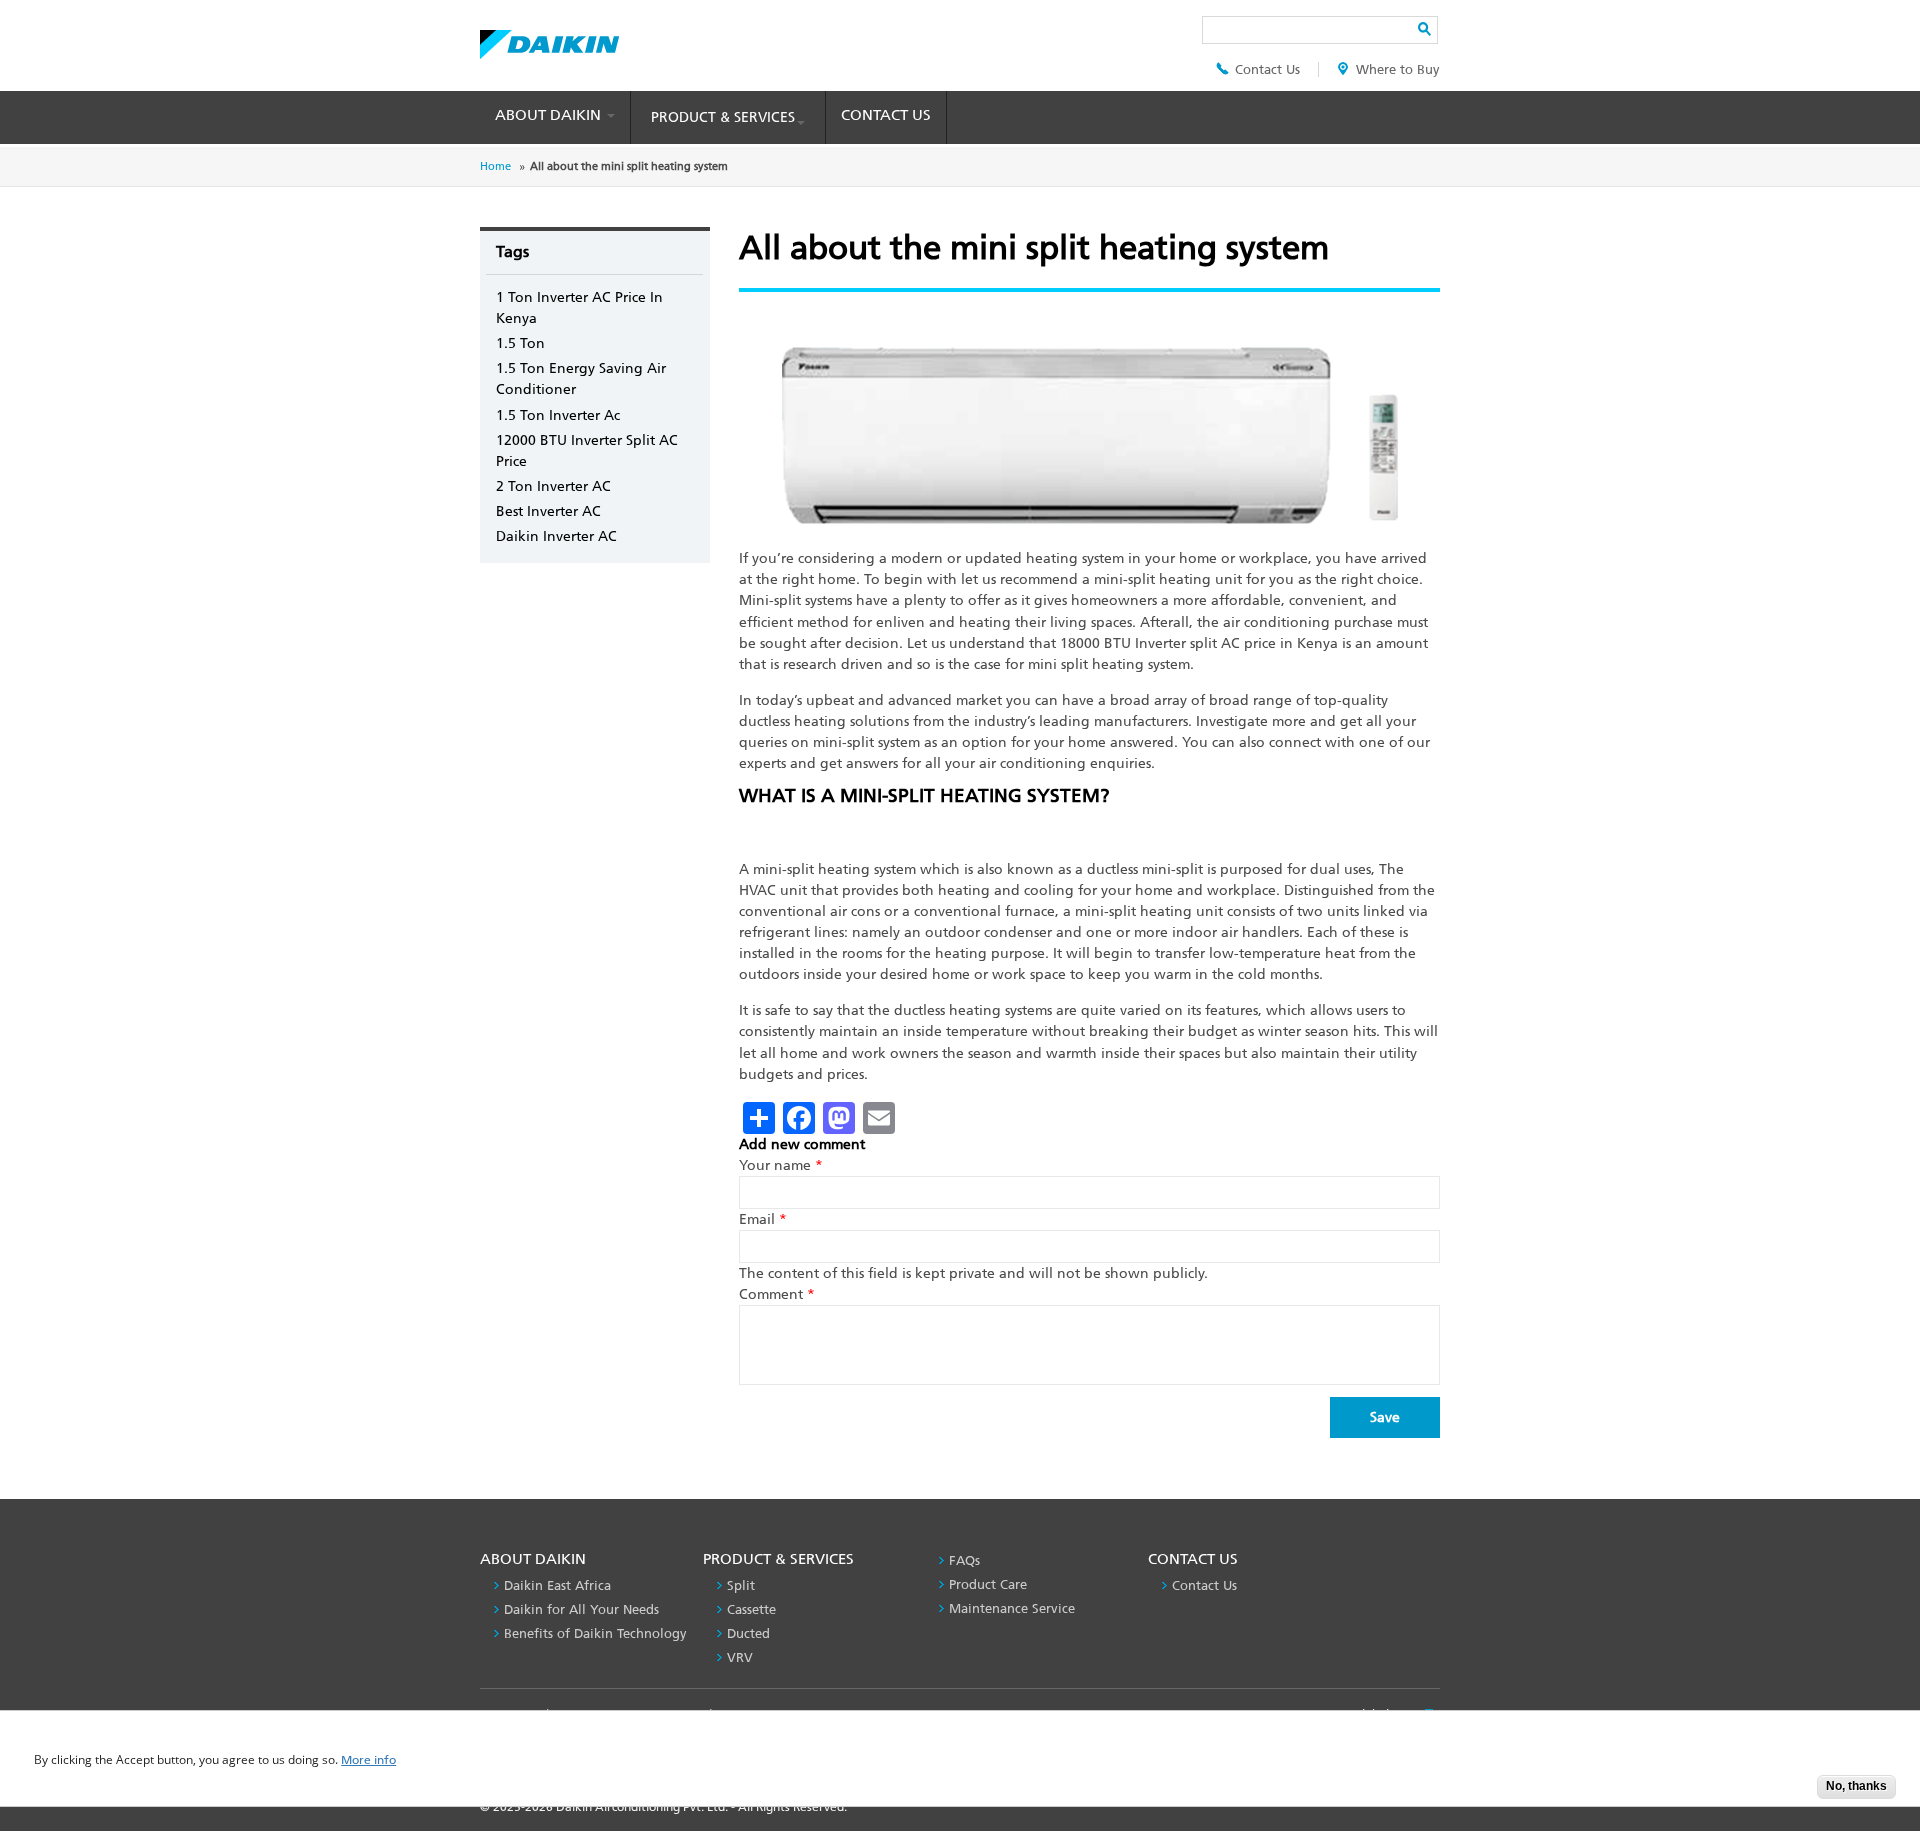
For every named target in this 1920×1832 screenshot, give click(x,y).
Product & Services (723, 117)
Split (741, 1585)
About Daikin (550, 115)
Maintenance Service (1012, 1608)
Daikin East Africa (557, 1585)
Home (495, 166)
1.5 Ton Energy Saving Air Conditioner (581, 379)
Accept (1787, 1792)
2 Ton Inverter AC (553, 486)
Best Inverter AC (548, 511)
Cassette (751, 1609)
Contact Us (1267, 69)
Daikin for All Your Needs (581, 1609)
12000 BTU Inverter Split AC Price (587, 451)
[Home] (549, 39)
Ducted (748, 1633)
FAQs (964, 1560)
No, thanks (1856, 1786)
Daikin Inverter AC (556, 536)
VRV (740, 1657)
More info (368, 1760)
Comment (777, 1294)
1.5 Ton (520, 343)
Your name (781, 1165)
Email (763, 1219)
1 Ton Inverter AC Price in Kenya (579, 308)
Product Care (988, 1584)
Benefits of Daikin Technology (595, 1633)
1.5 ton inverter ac (558, 415)
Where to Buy (1398, 69)
